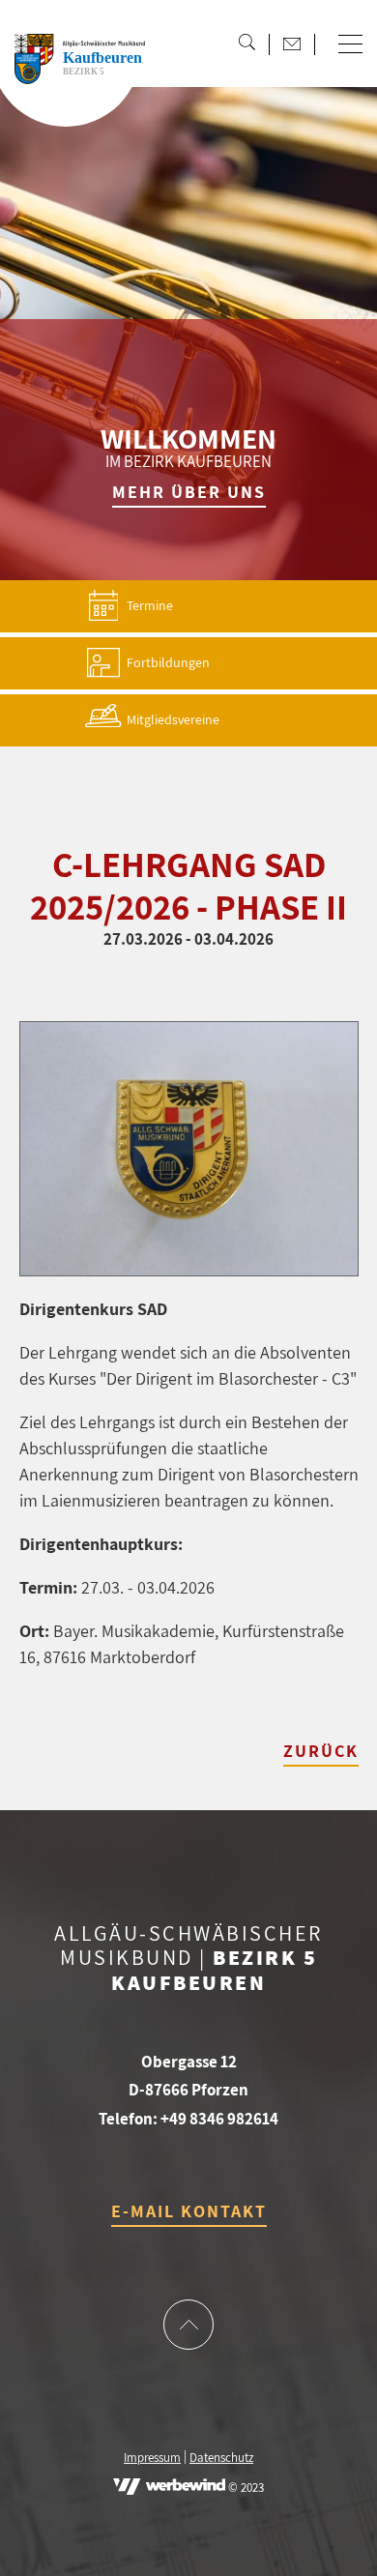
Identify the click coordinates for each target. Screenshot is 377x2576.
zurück (321, 1751)
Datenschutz (221, 2459)
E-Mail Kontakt (189, 2211)
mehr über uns (189, 492)
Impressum (152, 2459)
